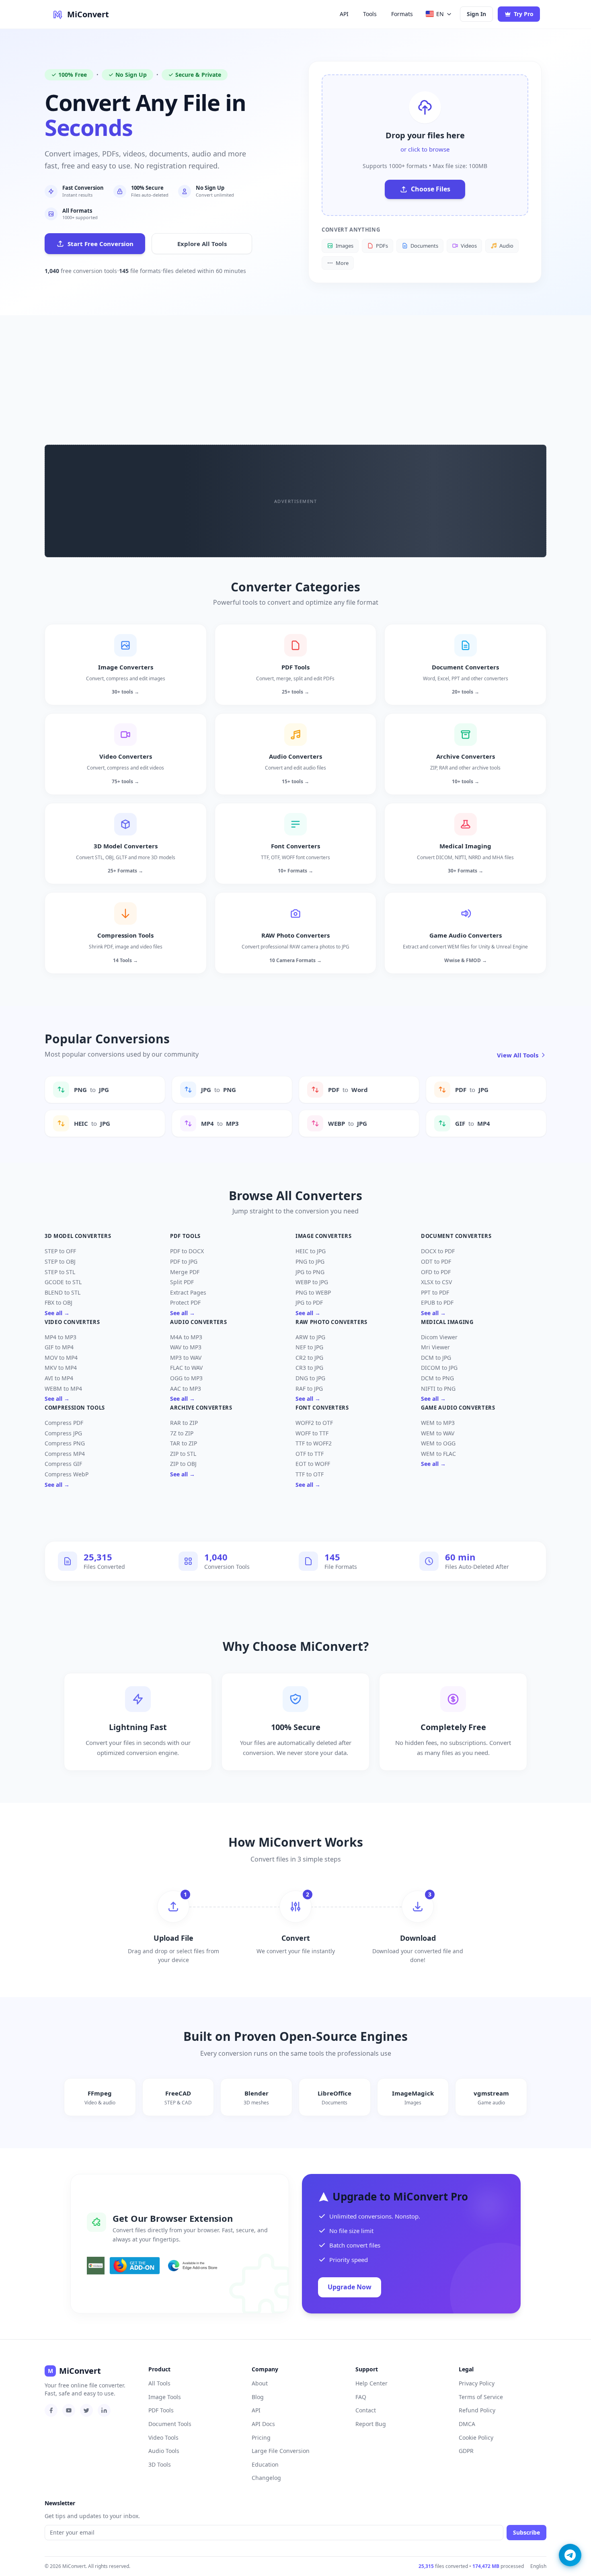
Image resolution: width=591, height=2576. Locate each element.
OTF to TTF (310, 1454)
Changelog (266, 2478)
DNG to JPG (310, 1378)
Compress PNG (65, 1443)
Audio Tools (164, 2451)
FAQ (361, 2397)
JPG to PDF (309, 1302)
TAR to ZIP (184, 1443)
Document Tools (170, 2424)
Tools (370, 14)
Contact (366, 2410)
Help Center (371, 2383)
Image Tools (165, 2397)
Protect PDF (185, 1302)
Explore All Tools (202, 244)
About (260, 2383)
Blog (258, 2397)
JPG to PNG (310, 1272)
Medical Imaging (447, 1322)
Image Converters (323, 1236)
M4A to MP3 (186, 1337)
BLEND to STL (63, 1292)
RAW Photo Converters (331, 1322)
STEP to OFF (60, 1251)
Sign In (476, 14)
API (344, 14)
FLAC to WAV (186, 1368)
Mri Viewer (435, 1347)
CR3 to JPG (309, 1368)
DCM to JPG (436, 1358)
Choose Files (431, 189)
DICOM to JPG (439, 1368)
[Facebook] (51, 2410)
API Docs (263, 2424)
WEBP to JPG (312, 1282)
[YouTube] (69, 2410)
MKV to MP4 (61, 1368)
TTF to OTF (310, 1474)
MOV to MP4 (61, 1358)
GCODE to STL (63, 1282)
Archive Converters (201, 1408)
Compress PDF (64, 1423)
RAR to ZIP (184, 1423)
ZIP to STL (183, 1454)
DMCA (467, 2424)
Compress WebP (67, 1474)
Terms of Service (481, 2397)
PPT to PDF (435, 1292)
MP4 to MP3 (61, 1337)
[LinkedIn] (104, 2410)
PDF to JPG (184, 1261)
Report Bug (371, 2424)
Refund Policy (477, 2410)
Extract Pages (188, 1292)
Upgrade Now (350, 2287)
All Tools (159, 2383)
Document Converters (456, 1236)
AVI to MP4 (59, 1378)
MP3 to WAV (186, 1358)
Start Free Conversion (101, 244)
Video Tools (163, 2437)
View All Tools (518, 1055)
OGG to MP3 (186, 1378)
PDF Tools (185, 1236)
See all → (57, 1313)
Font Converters (322, 1408)
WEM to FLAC (438, 1454)
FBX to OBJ (58, 1302)
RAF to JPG (309, 1389)
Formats (402, 14)
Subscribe (526, 2532)
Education (265, 2464)
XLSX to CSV (436, 1282)
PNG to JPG (310, 1261)
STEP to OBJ (60, 1261)
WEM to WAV (438, 1433)
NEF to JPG (309, 1347)
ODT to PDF (436, 1261)
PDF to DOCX (187, 1251)
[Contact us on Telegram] (570, 2555)
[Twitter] (86, 2410)
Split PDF (182, 1282)
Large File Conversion (281, 2451)
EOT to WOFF (313, 1464)
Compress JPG (63, 1433)
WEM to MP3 (438, 1423)
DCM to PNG (437, 1378)
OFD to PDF (436, 1272)
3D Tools (160, 2464)
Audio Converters (198, 1322)
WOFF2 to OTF (314, 1423)
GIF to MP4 (59, 1347)
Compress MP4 (65, 1454)
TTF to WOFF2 (314, 1443)
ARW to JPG (310, 1337)
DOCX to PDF (438, 1251)
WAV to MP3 (186, 1347)
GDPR (466, 2451)
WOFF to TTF (312, 1433)
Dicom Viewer (439, 1337)
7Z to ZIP (182, 1433)
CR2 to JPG (309, 1358)
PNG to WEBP (313, 1292)
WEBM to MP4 (63, 1389)
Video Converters (72, 1322)
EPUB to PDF (437, 1302)
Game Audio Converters (458, 1408)
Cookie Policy (476, 2437)
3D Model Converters (78, 1236)
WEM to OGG (438, 1443)
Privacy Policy (477, 2383)
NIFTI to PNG (438, 1389)
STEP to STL (60, 1272)
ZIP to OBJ (183, 1464)
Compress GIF (63, 1464)
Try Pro (524, 14)
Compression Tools (75, 1408)
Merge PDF (185, 1272)
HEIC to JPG (311, 1251)
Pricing (261, 2437)
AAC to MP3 (186, 1389)
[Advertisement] (295, 376)
